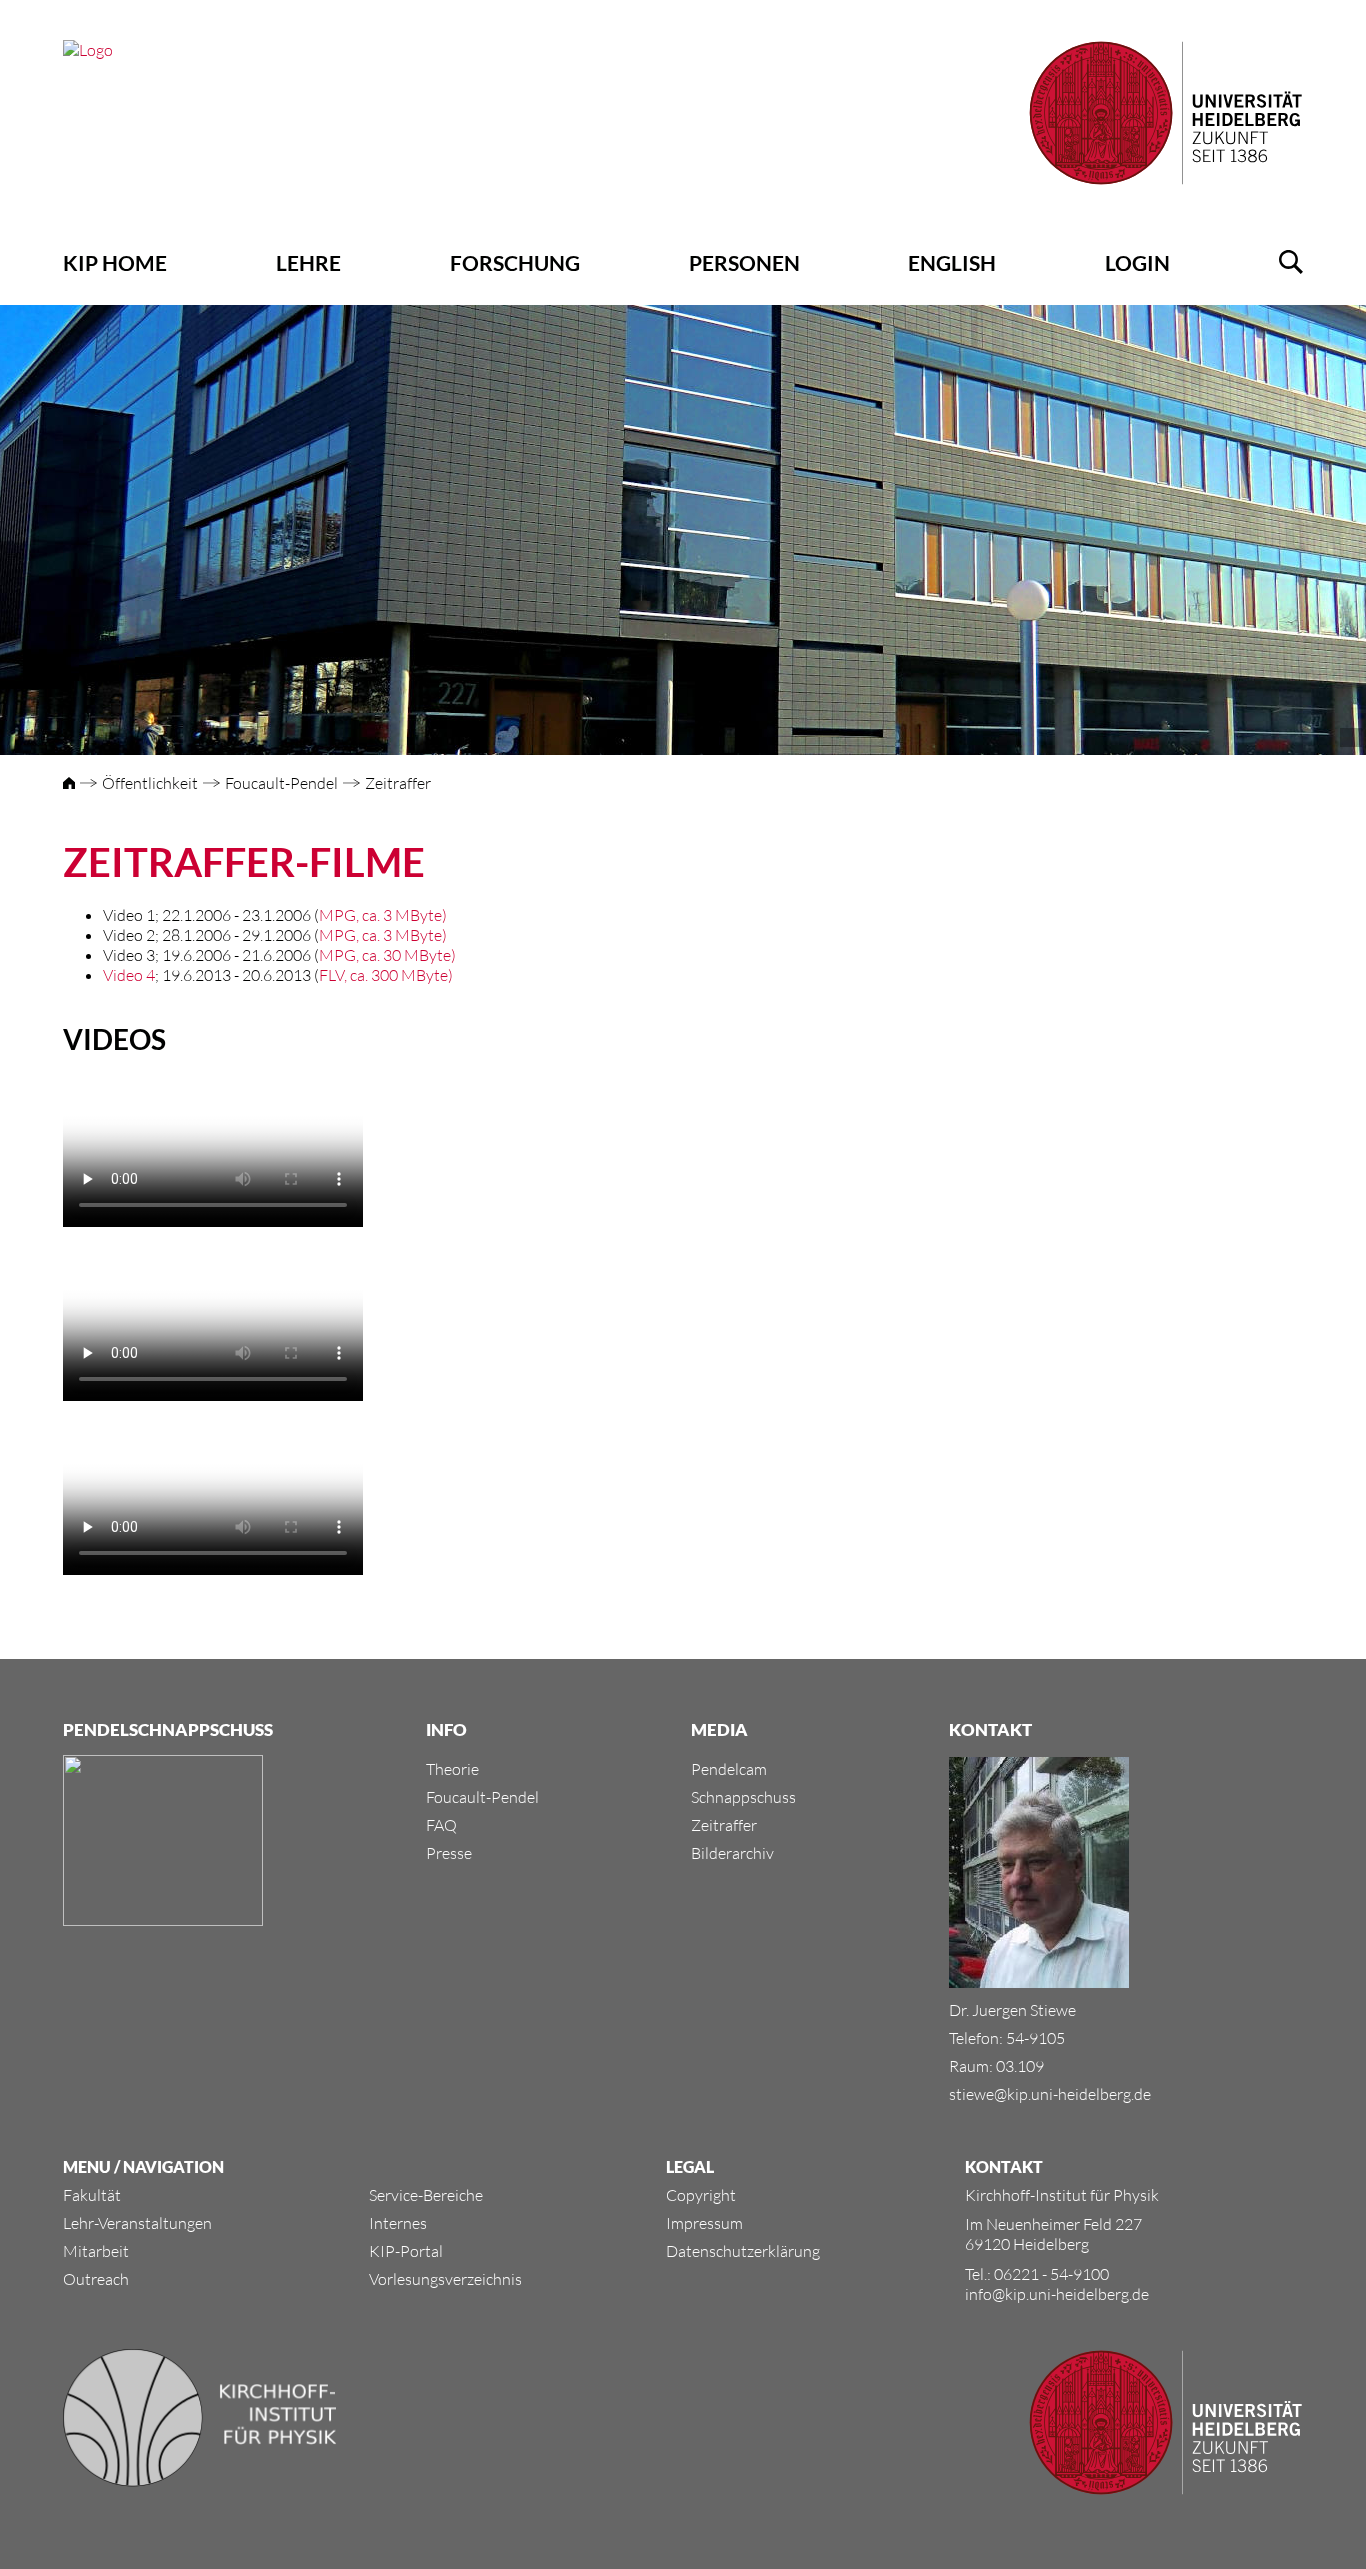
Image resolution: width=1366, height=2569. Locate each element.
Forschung (515, 262)
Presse (449, 1853)
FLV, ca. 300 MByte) (386, 975)
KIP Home (115, 262)
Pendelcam (729, 1769)
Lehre (308, 262)
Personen (744, 262)
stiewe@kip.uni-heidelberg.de (1050, 2094)
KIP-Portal (406, 2251)
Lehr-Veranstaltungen (137, 2223)
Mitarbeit (96, 2251)
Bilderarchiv (732, 1853)
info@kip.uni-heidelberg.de (1057, 2294)
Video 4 (129, 975)
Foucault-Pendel (281, 783)
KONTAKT (1004, 2166)
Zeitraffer (398, 783)
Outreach (96, 2279)
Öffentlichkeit (150, 783)
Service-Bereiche (426, 2195)
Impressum (704, 2223)
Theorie (452, 1769)
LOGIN (1137, 262)
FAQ (441, 1825)
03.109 (1020, 2066)
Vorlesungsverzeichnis (445, 2279)
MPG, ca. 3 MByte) (383, 915)
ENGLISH (952, 262)
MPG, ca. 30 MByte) (387, 955)
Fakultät (92, 2195)
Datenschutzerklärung (743, 2251)
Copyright (701, 2195)
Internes (398, 2223)
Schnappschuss (743, 1797)
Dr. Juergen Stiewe (1012, 2010)
